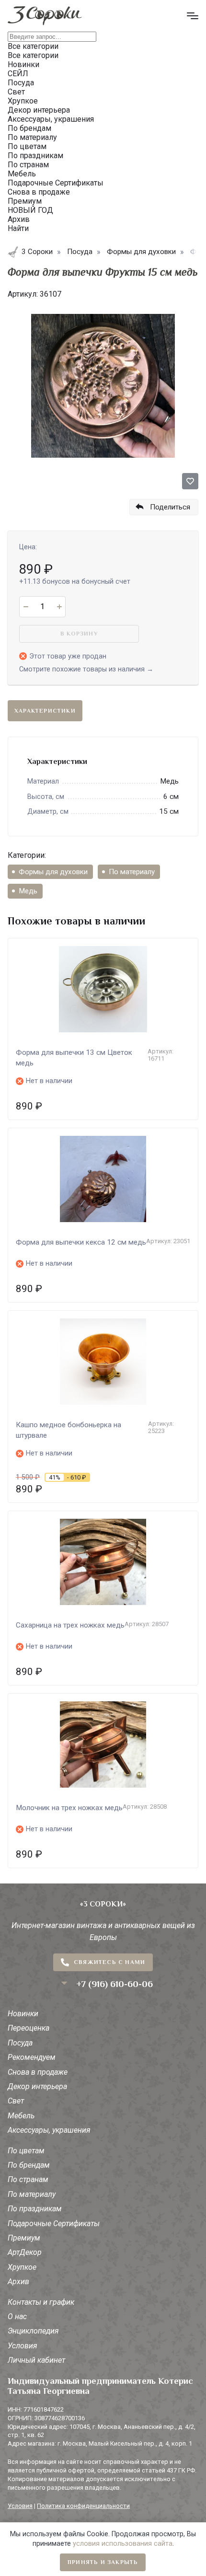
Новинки (23, 2014)
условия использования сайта (123, 2544)
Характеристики (45, 711)
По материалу (132, 872)
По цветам (26, 2151)
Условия (23, 2346)
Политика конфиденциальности (83, 2506)
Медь (28, 891)
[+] (59, 607)
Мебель (21, 2116)
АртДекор (25, 2252)
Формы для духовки (53, 872)
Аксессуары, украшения (49, 2130)
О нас (17, 2316)
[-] (26, 607)
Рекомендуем (32, 2057)
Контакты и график (41, 2302)
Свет (16, 2101)
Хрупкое (22, 2267)
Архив (18, 2281)
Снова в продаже (38, 2072)
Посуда (20, 2043)
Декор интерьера (37, 2086)
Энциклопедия (33, 2331)
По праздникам (35, 2209)
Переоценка (29, 2028)
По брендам (29, 2165)
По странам (28, 2179)
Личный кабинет (36, 2360)
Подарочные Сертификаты (54, 2224)
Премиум (24, 2238)
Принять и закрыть (103, 2562)
